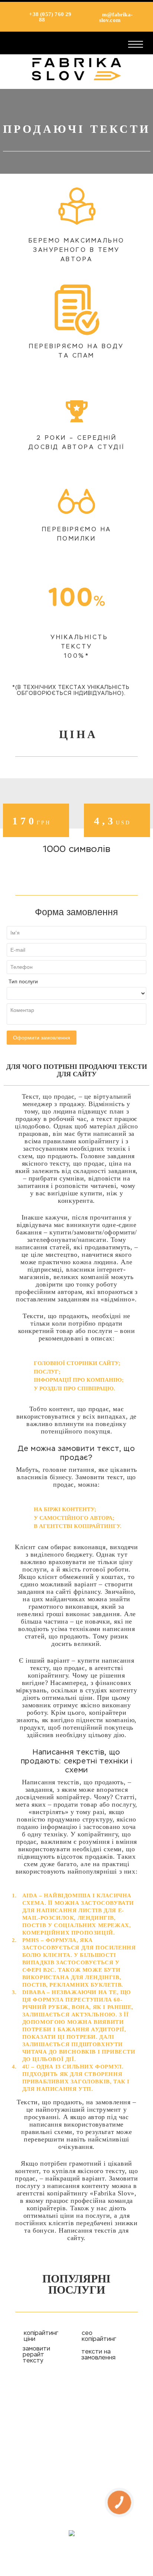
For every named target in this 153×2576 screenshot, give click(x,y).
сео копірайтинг (99, 2336)
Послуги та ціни (76, 2438)
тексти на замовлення (98, 2355)
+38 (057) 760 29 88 (49, 17)
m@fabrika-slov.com (116, 17)
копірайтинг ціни (41, 2336)
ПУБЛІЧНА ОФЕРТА (76, 2492)
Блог (76, 2474)
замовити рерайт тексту (36, 2355)
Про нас (77, 2419)
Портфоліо (76, 2456)
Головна (76, 2401)
